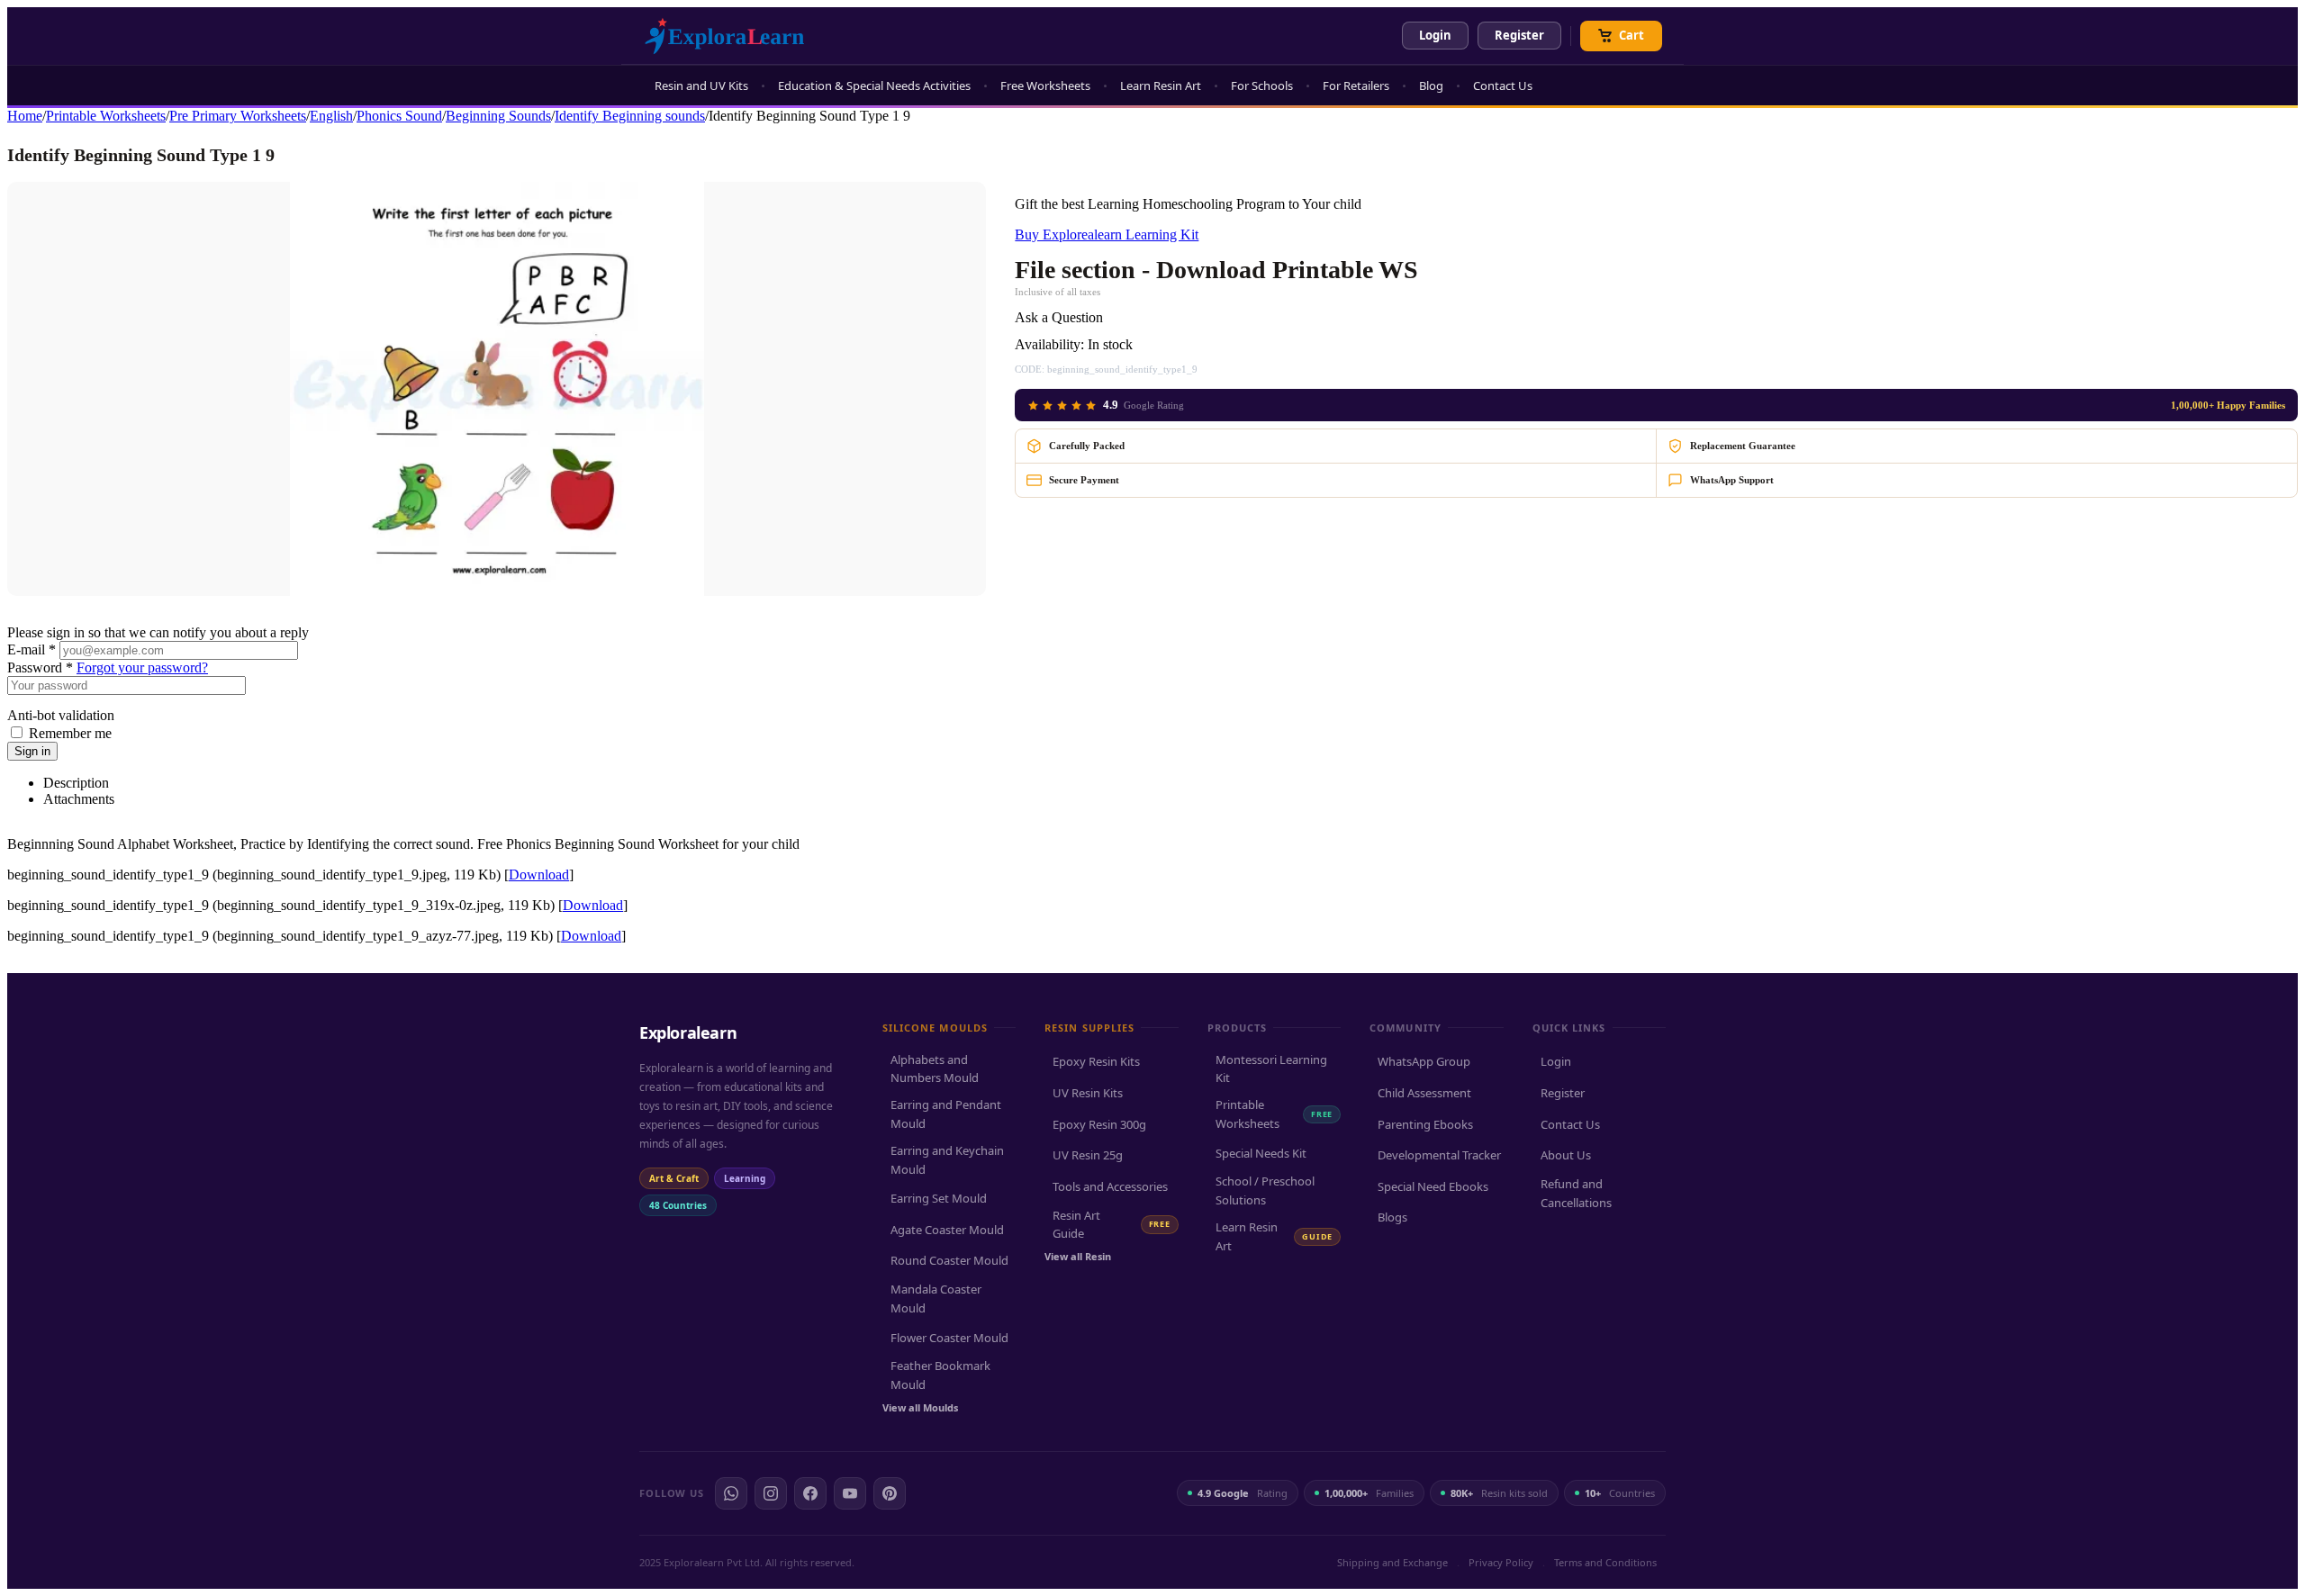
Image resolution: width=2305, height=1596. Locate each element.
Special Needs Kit (1261, 1153)
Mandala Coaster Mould (936, 1298)
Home (25, 116)
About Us (1566, 1155)
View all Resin (1078, 1256)
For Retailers (1356, 86)
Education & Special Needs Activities (874, 86)
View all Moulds (920, 1407)
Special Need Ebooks (1433, 1186)
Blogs (1392, 1217)
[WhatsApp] (731, 1493)
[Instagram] (771, 1493)
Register (1519, 35)
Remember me (70, 733)
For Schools (1262, 86)
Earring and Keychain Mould (947, 1160)
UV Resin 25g (1088, 1155)
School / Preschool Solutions (1265, 1190)
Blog (1431, 86)
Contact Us (1503, 86)
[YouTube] (850, 1493)
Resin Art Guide (1111, 1225)
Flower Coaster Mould (949, 1338)
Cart (1632, 35)
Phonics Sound (399, 116)
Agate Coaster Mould (947, 1230)
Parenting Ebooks (1425, 1124)
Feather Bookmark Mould (940, 1375)
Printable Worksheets (106, 116)
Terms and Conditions (1605, 1562)
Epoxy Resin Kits (1096, 1061)
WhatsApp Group (1424, 1061)
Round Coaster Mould (949, 1260)
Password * (40, 667)
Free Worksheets (1045, 86)
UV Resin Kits (1088, 1093)
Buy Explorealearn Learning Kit (1107, 234)
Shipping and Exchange (1392, 1562)
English (331, 116)
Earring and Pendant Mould (946, 1114)
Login (1435, 35)
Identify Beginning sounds (630, 116)
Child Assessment (1424, 1093)
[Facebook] (810, 1493)
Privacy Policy (1501, 1562)
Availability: (1049, 344)
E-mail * (32, 649)
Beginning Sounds (498, 116)
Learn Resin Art (1161, 86)
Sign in (32, 751)
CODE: (1030, 369)
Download (539, 875)
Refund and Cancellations (1576, 1193)
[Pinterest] (890, 1493)
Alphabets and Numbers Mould (935, 1069)
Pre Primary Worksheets (238, 116)
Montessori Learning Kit (1271, 1069)
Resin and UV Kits (701, 86)
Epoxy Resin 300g (1099, 1124)
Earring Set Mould (939, 1198)
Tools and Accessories (1110, 1186)
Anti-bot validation (61, 715)
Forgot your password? (142, 667)
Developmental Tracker (1439, 1155)
